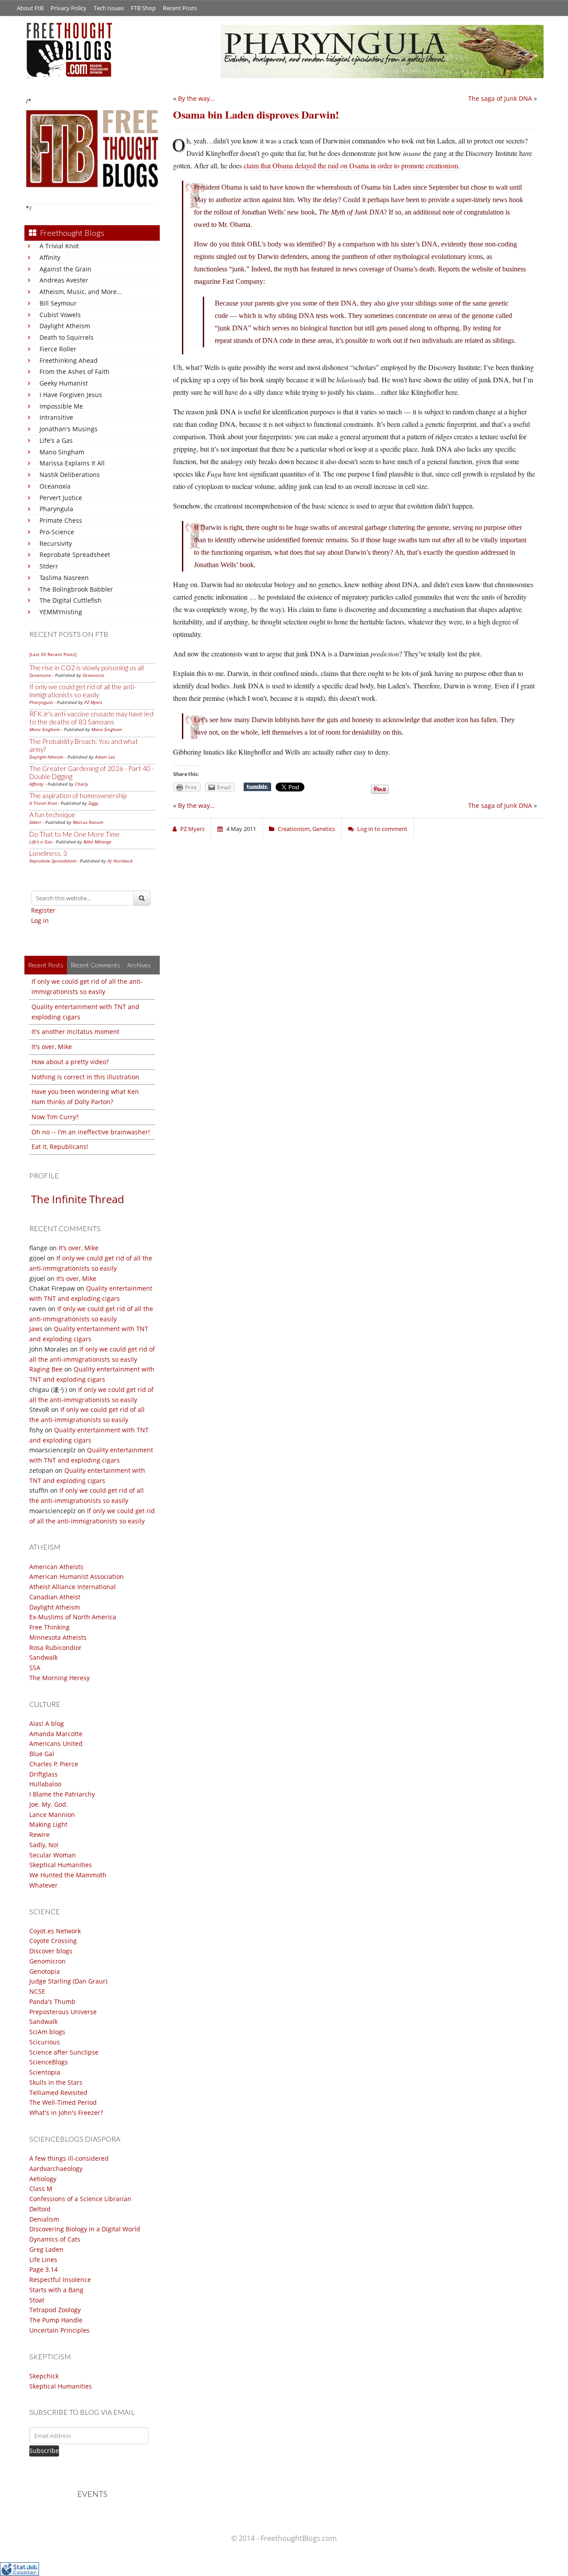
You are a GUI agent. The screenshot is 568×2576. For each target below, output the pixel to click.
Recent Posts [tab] (46, 965)
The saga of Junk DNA (500, 98)
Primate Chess (61, 520)
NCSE (37, 1991)
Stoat (37, 2300)
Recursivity (56, 543)
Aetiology (43, 2179)
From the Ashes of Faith (75, 372)
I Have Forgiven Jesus (71, 395)
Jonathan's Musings (69, 429)
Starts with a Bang (56, 2290)
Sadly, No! (44, 1845)
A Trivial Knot (59, 246)
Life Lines (43, 2260)
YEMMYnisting (61, 612)
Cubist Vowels (60, 315)
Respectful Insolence (60, 2280)
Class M (41, 2188)
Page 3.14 (43, 2269)
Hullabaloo (45, 1784)
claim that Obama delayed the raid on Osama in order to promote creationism (351, 165)
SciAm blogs (47, 2032)
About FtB (30, 8)
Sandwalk (43, 1657)
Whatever (43, 1885)
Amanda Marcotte (56, 1734)
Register (43, 910)
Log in (40, 920)
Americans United (56, 1743)
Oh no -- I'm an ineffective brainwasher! (91, 1132)
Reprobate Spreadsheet (75, 555)
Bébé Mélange (97, 842)
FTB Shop (143, 8)
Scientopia (45, 2072)
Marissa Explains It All (72, 463)
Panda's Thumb (52, 2002)
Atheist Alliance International (73, 1587)
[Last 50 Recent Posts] (53, 654)
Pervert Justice (61, 498)
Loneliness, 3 (48, 853)
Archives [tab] (139, 965)
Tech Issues (109, 8)
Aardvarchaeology (56, 2169)
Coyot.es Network (55, 1931)
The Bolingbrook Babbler (76, 589)
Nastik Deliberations (70, 475)
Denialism (44, 2219)
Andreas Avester (64, 280)
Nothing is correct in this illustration (85, 1077)
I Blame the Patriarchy (62, 1794)
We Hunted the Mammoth (68, 1875)
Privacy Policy (69, 8)
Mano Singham (62, 452)
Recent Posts (180, 8)
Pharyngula (56, 509)
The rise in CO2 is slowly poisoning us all (87, 668)
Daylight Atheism (65, 326)
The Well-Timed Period (63, 2102)
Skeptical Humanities (61, 1865)
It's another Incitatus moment (75, 1032)
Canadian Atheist (55, 1597)
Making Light (48, 1824)
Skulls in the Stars (56, 2082)
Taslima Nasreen (64, 578)
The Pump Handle (56, 2320)
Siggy (93, 803)
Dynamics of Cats (55, 2239)
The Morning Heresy (59, 1678)
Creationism (294, 829)
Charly (82, 784)
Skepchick (44, 2376)
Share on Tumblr (257, 787)
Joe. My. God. (49, 1804)
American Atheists (56, 1567)
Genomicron (47, 1961)
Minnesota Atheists (58, 1637)
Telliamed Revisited (58, 2093)
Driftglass (43, 1774)
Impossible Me (61, 406)
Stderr (49, 566)
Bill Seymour (58, 303)
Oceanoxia (55, 486)
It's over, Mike (52, 1047)
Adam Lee (105, 757)
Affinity (50, 257)
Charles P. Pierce (54, 1764)
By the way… (196, 98)
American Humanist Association (77, 1576)
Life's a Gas (56, 440)
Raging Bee (46, 1369)
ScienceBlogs (49, 2062)
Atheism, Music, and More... (81, 292)
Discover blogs (51, 1951)
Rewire (39, 1835)
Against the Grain (65, 269)
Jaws (36, 1329)
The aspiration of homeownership (78, 795)
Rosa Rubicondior (55, 1648)
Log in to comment (382, 829)
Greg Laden (46, 2249)
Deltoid (40, 2209)
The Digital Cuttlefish (71, 600)
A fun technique (52, 815)
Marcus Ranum (88, 822)
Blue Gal (42, 1754)
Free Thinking (49, 1627)
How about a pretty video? (70, 1062)
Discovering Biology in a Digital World (85, 2229)
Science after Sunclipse (64, 2052)
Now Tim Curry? (55, 1117)
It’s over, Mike (79, 1248)
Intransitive (56, 417)
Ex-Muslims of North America (73, 1617)
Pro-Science (57, 532)
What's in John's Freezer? (66, 2113)
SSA (35, 1668)
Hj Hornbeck (120, 861)
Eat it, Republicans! (60, 1147)
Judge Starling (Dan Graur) (68, 1981)
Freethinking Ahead (69, 360)
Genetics (324, 829)
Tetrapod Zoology (55, 2310)
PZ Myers (93, 702)
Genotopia (45, 1971)
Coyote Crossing (53, 1941)
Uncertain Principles (59, 2330)
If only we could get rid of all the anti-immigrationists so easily (83, 691)
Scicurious (45, 2042)
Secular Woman (53, 1855)
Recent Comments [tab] (95, 965)
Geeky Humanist (64, 383)
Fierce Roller (58, 349)
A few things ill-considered (69, 2158)
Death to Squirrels (67, 337)
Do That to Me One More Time (75, 834)
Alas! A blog (47, 1723)
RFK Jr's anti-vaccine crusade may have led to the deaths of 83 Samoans (91, 718)
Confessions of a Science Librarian (80, 2199)
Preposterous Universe (63, 2012)
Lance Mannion (52, 1815)
